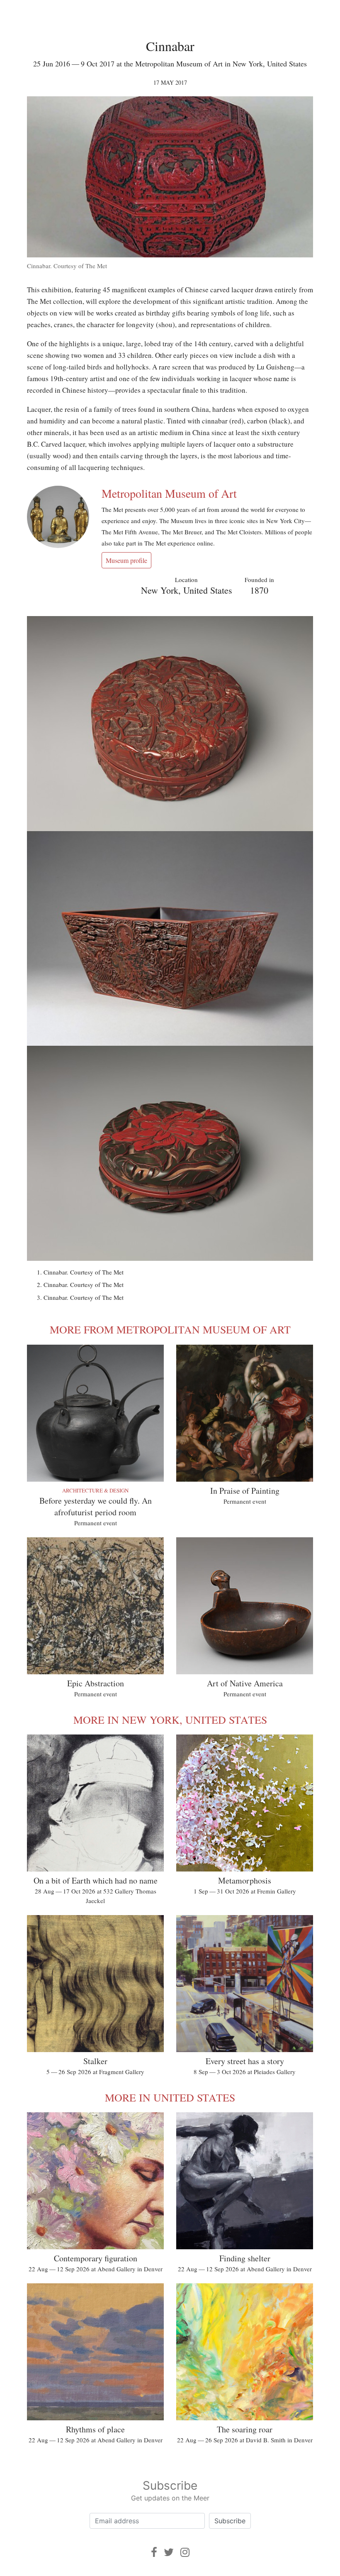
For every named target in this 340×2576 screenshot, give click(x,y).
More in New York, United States (170, 1720)
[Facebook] (154, 2552)
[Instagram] (185, 2552)
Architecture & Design (95, 1490)
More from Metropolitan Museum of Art (170, 1329)
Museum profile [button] (126, 560)
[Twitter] (169, 2552)
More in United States (170, 2097)
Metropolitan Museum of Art (169, 493)
